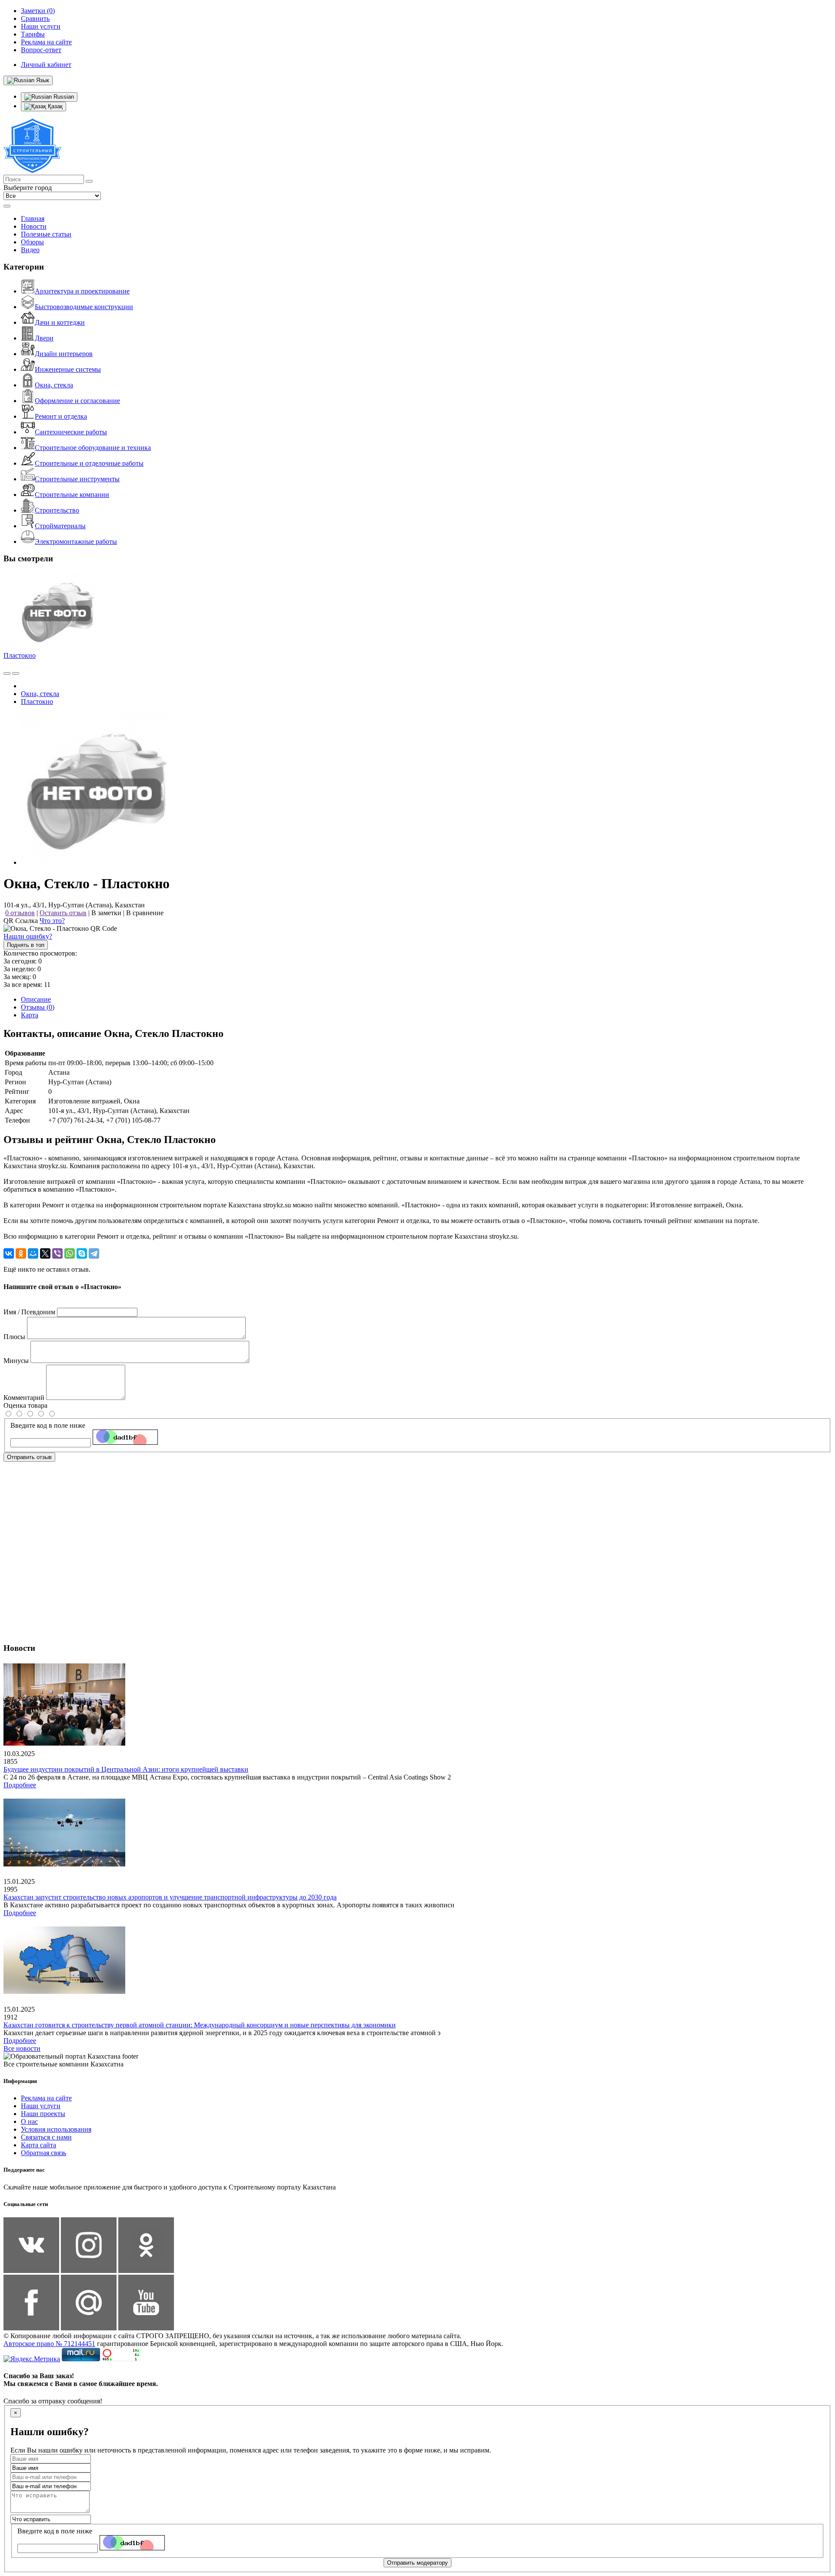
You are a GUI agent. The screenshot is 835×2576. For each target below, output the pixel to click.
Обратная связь (43, 2153)
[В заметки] (16, 673)
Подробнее (20, 1785)
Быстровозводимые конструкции (84, 307)
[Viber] (57, 1253)
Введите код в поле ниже (48, 1425)
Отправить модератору (417, 2563)
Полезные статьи (46, 234)
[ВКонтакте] (9, 1253)
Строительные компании (72, 495)
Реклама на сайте (46, 2098)
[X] (45, 1253)
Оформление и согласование (77, 401)
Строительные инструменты (77, 479)
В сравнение (145, 913)
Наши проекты (43, 2114)
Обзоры (32, 242)
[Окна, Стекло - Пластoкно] (97, 862)
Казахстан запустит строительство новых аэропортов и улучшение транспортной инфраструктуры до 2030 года (170, 1897)
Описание (36, 999)
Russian (63, 97)
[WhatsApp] (70, 1253)
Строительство (57, 510)
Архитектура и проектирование (82, 291)
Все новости (22, 2048)
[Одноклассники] (21, 1253)
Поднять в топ (26, 945)
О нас (29, 2121)
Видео (30, 250)
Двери (44, 338)
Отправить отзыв (29, 1457)
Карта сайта (38, 2145)
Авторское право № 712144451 (49, 2344)
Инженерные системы (68, 369)
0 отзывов (20, 913)
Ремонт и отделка (61, 416)
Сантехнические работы (71, 432)
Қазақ (54, 106)
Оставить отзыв (63, 913)
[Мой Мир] (33, 1253)
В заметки (106, 913)
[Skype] (82, 1253)
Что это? (52, 921)
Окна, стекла (54, 385)
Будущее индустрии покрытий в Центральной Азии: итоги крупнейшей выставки (126, 1769)
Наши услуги (41, 2106)
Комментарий (24, 1398)
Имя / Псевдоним (29, 1312)
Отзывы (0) (38, 1007)
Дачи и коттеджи (60, 322)
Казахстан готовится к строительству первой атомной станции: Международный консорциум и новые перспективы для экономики (200, 2025)
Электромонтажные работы (76, 542)
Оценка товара (25, 1405)
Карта (30, 1015)
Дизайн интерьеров (64, 354)
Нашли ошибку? (28, 936)
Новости (34, 226)
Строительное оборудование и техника (93, 448)
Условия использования (56, 2129)
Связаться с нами (46, 2137)
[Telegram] (94, 1253)
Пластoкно (20, 655)
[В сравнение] (7, 673)
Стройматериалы (60, 526)
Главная (33, 218)
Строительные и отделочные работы (89, 463)
